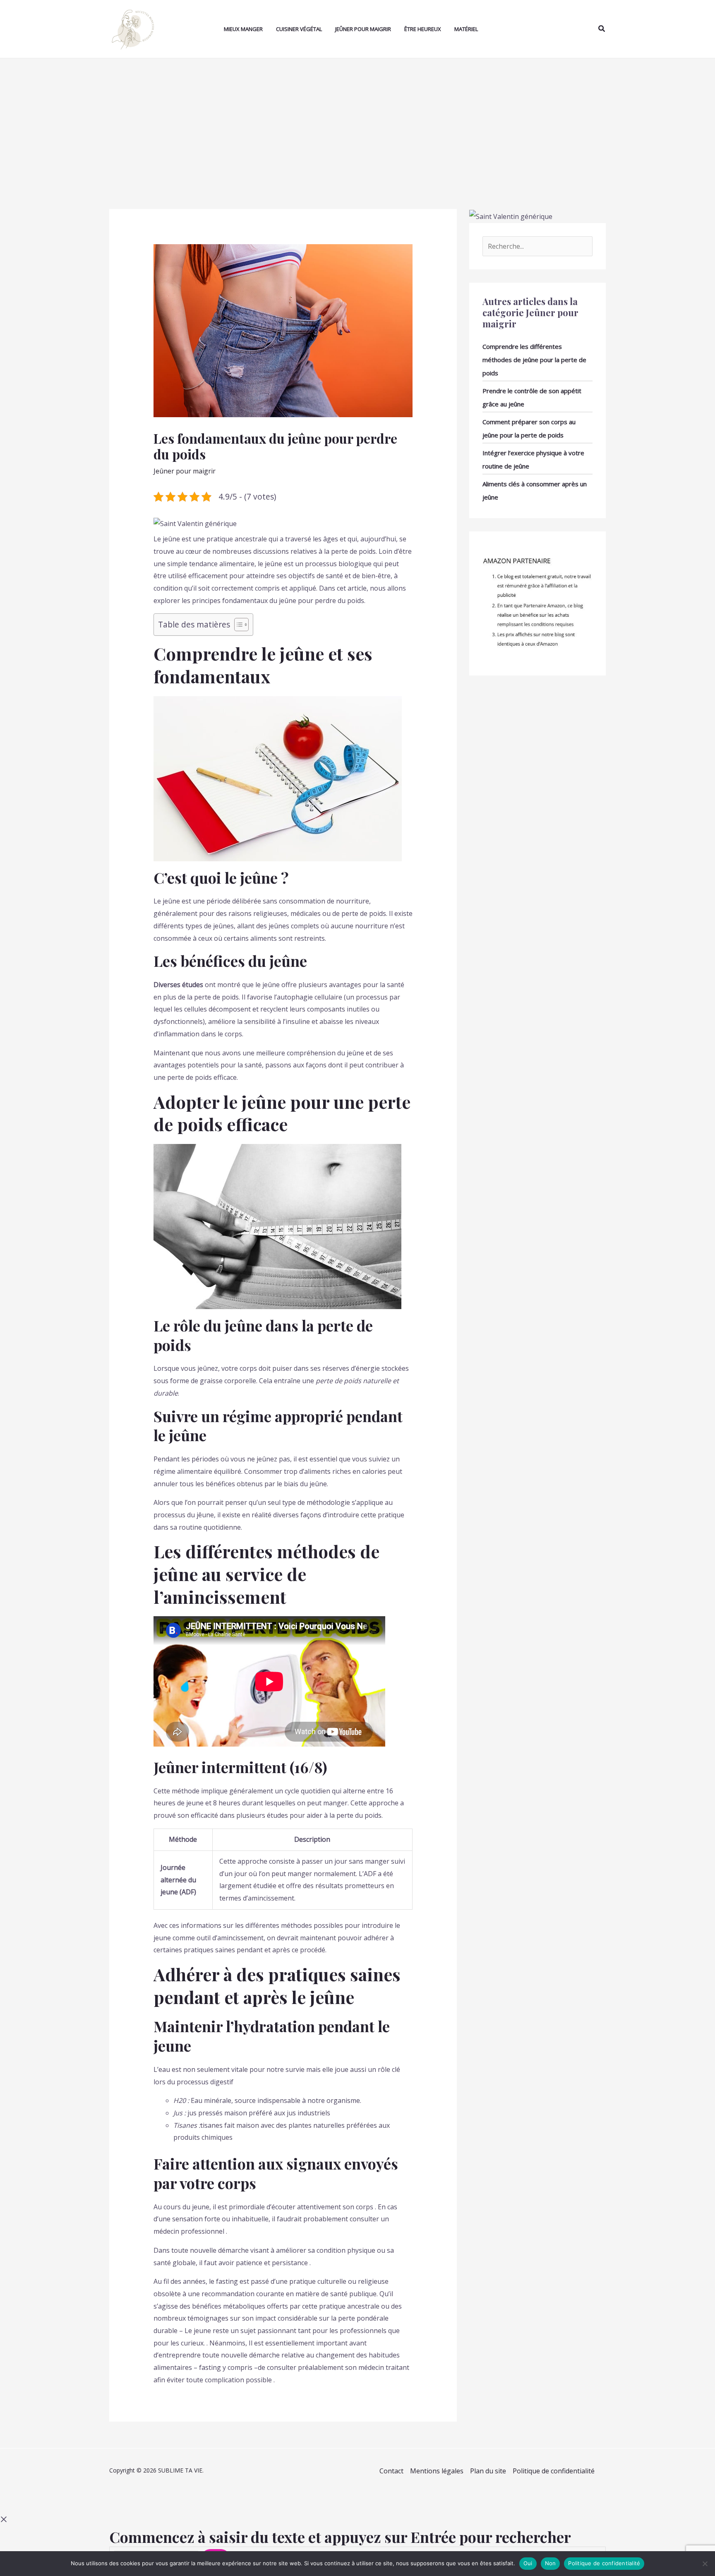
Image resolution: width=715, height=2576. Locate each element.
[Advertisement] (357, 120)
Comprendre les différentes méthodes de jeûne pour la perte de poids (534, 360)
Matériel (466, 29)
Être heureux (423, 29)
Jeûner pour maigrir (363, 29)
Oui (528, 2563)
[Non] (705, 2564)
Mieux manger (243, 29)
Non (551, 2563)
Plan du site (488, 2471)
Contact (391, 2471)
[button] (602, 29)
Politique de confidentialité (554, 2471)
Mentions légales (437, 2471)
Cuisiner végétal (299, 29)
